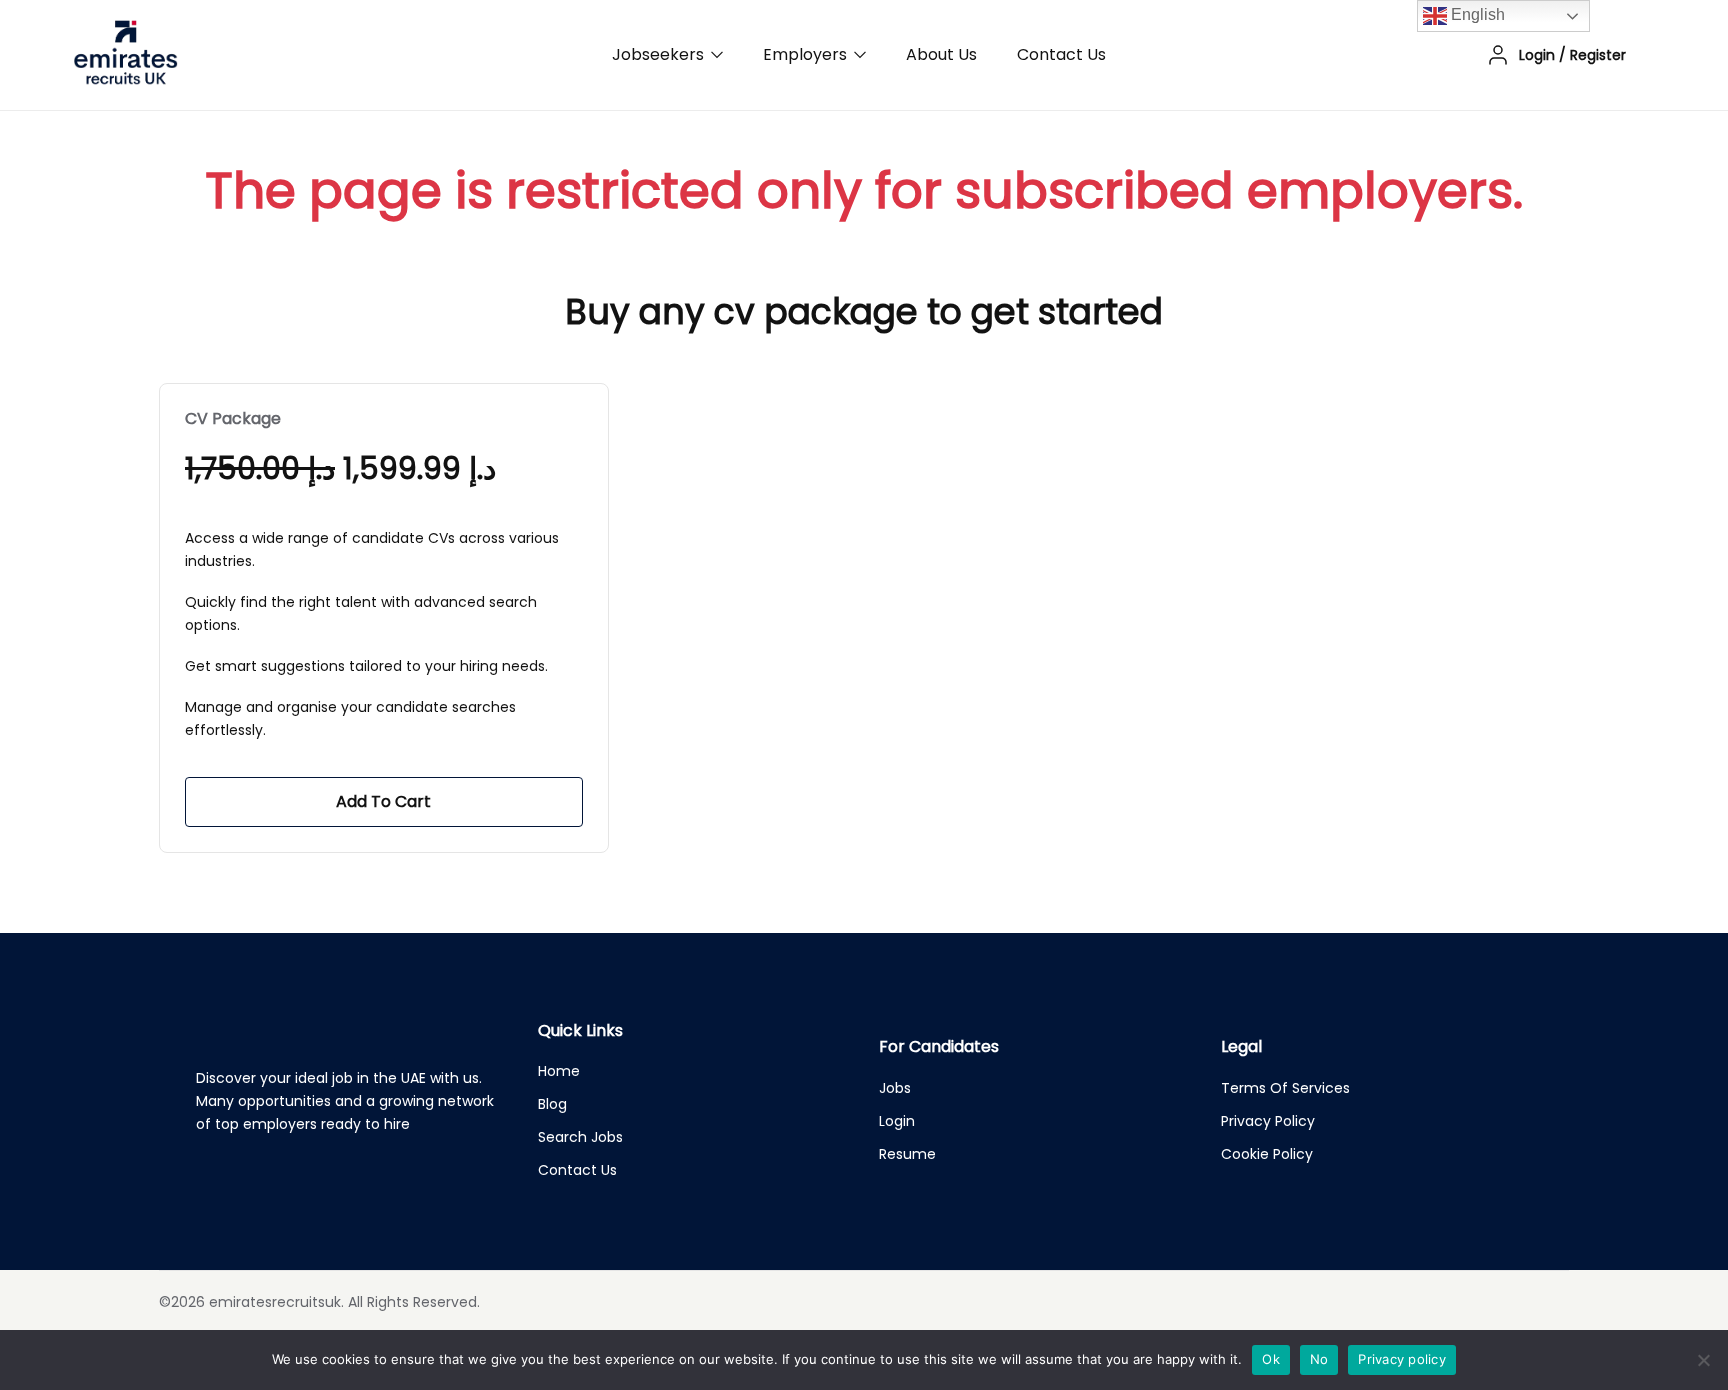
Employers (807, 54)
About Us (941, 54)
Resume (907, 1154)
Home (559, 1071)
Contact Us (1061, 54)
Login (897, 1121)
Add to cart (383, 801)
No (1319, 1359)
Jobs (895, 1088)
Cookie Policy (1267, 1154)
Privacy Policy (1268, 1121)
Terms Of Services (1285, 1088)
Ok (1271, 1359)
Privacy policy (1402, 1359)
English (1476, 14)
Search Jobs (580, 1137)
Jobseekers (660, 54)
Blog (552, 1104)
